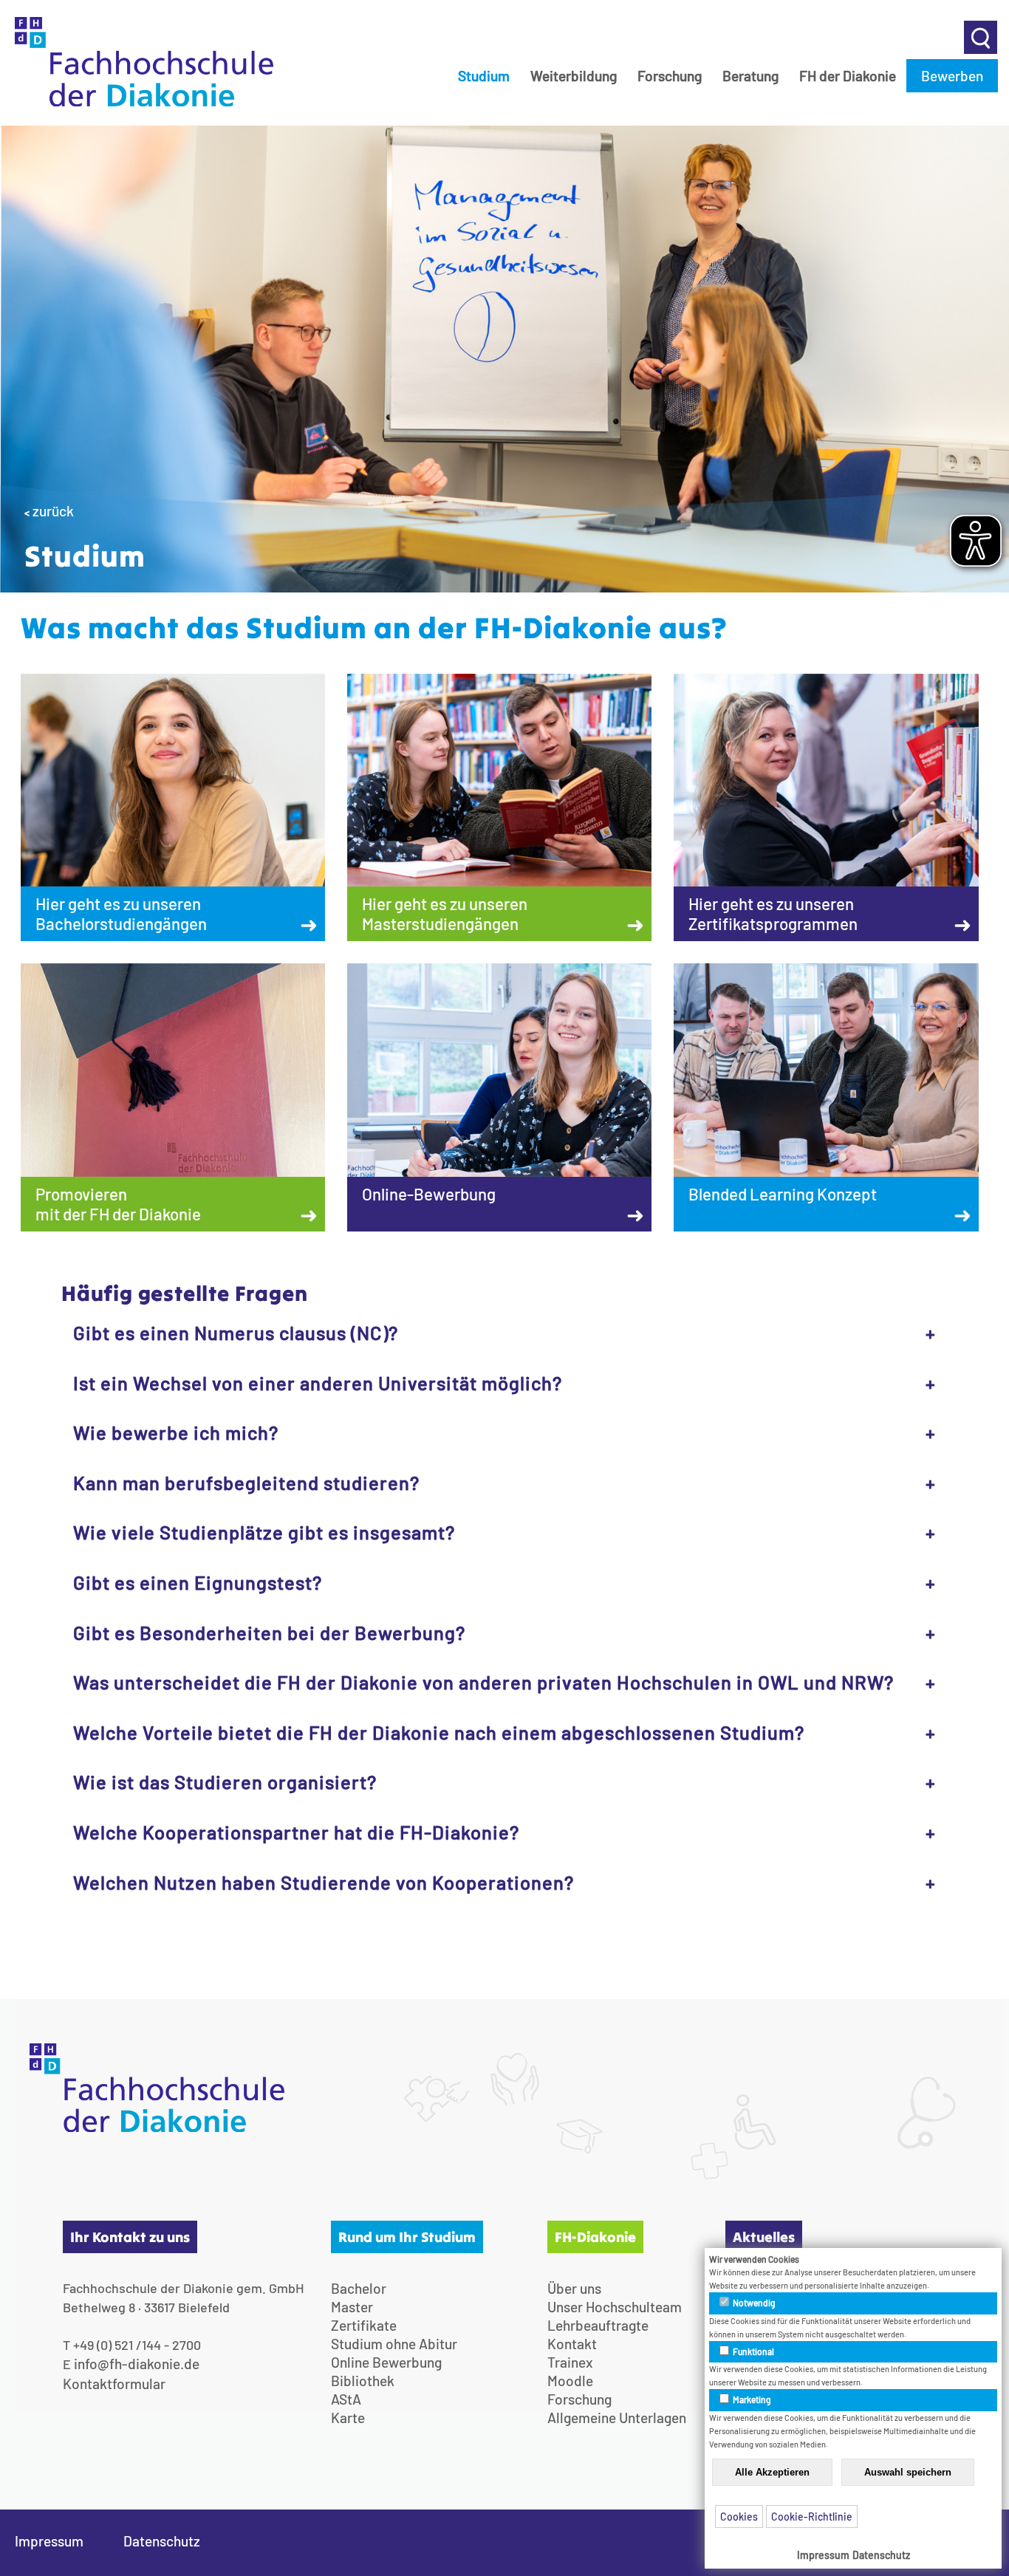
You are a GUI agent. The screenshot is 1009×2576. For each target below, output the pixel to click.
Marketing (751, 2399)
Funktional (753, 2351)
